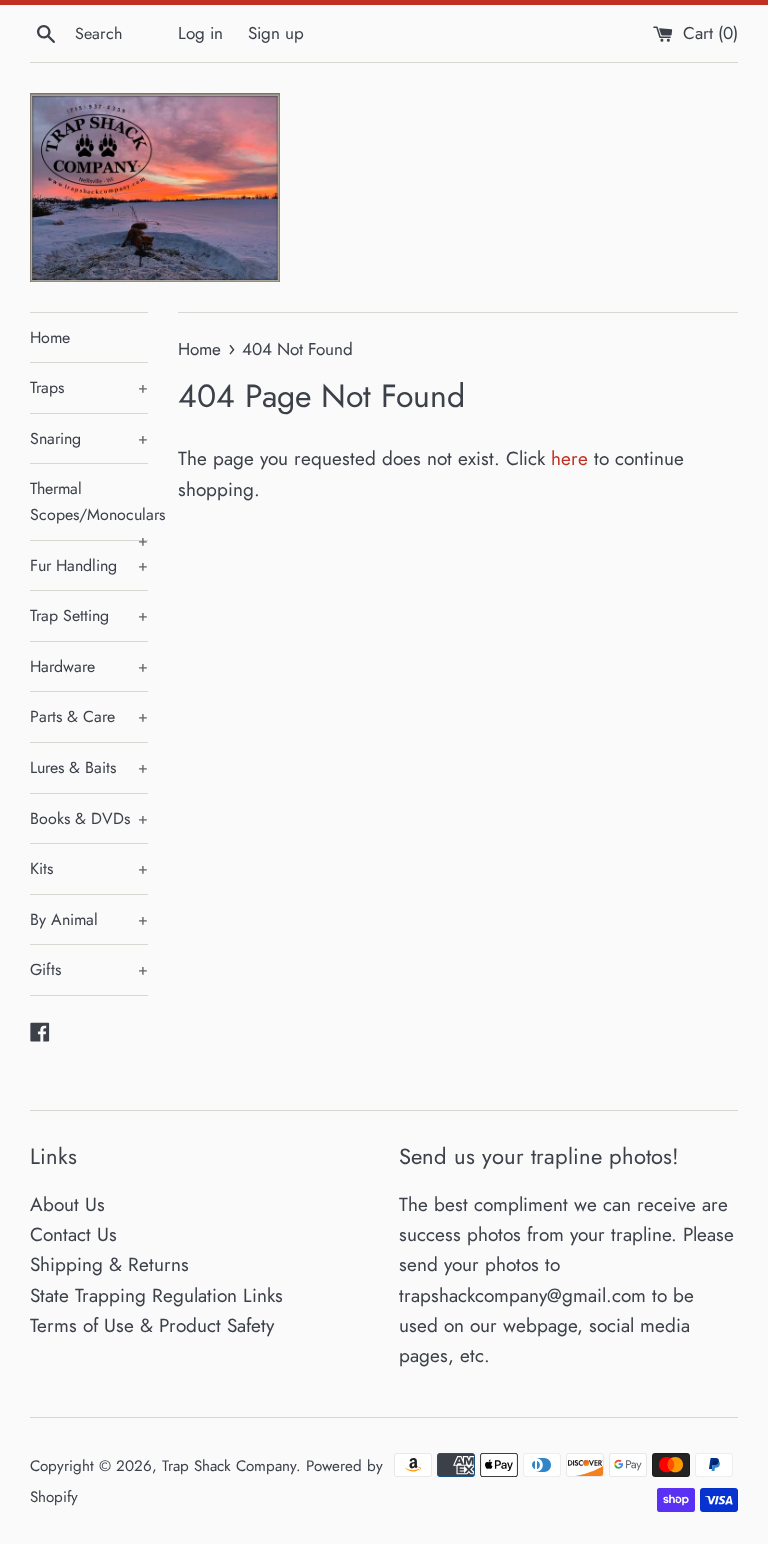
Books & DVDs (89, 818)
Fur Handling (89, 565)
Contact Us (73, 1234)
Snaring (89, 438)
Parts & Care (89, 716)
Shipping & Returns (109, 1264)
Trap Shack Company (229, 1466)
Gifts (89, 969)
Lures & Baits (89, 767)
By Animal (89, 919)
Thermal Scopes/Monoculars (89, 508)
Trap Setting (89, 615)
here (569, 458)
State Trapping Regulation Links (156, 1295)
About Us (67, 1204)
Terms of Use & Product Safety (152, 1325)
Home (50, 337)
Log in (200, 33)
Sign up (276, 33)
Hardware (89, 666)
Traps (89, 387)
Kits (89, 868)
